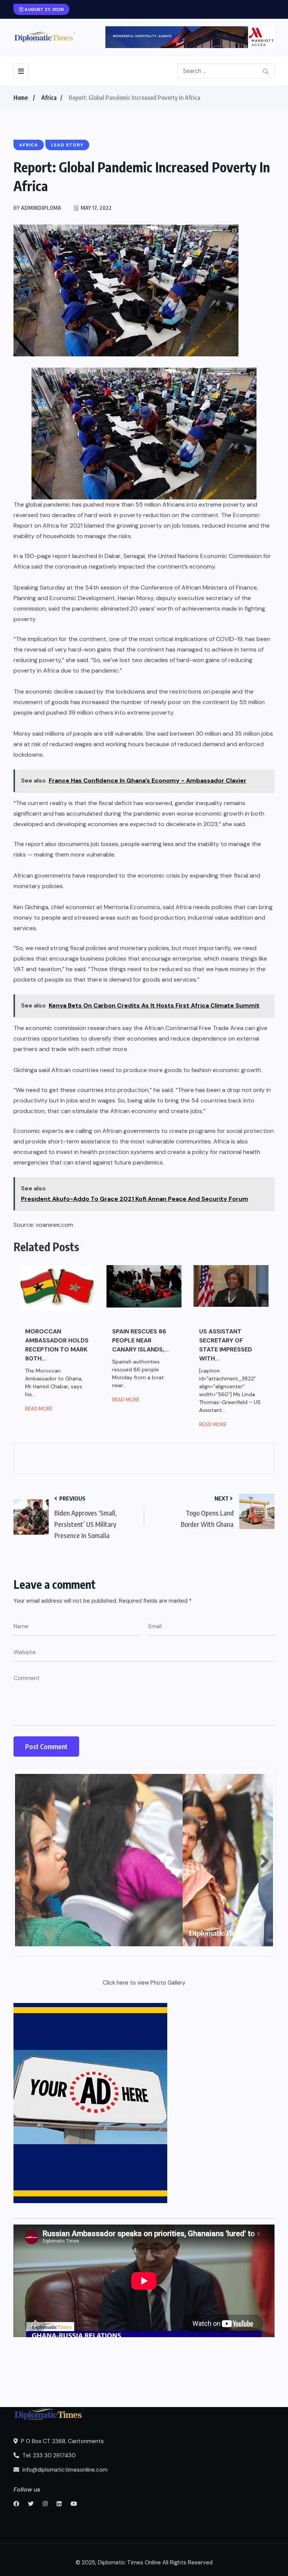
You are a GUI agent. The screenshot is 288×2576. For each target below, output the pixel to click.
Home (21, 98)
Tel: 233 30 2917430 (48, 2455)
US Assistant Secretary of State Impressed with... (226, 1345)
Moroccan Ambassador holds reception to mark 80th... (57, 1345)
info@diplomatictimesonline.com (64, 2470)
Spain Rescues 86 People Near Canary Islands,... (140, 1340)
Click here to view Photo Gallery (144, 1983)
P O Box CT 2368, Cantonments (62, 2441)
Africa (49, 98)
